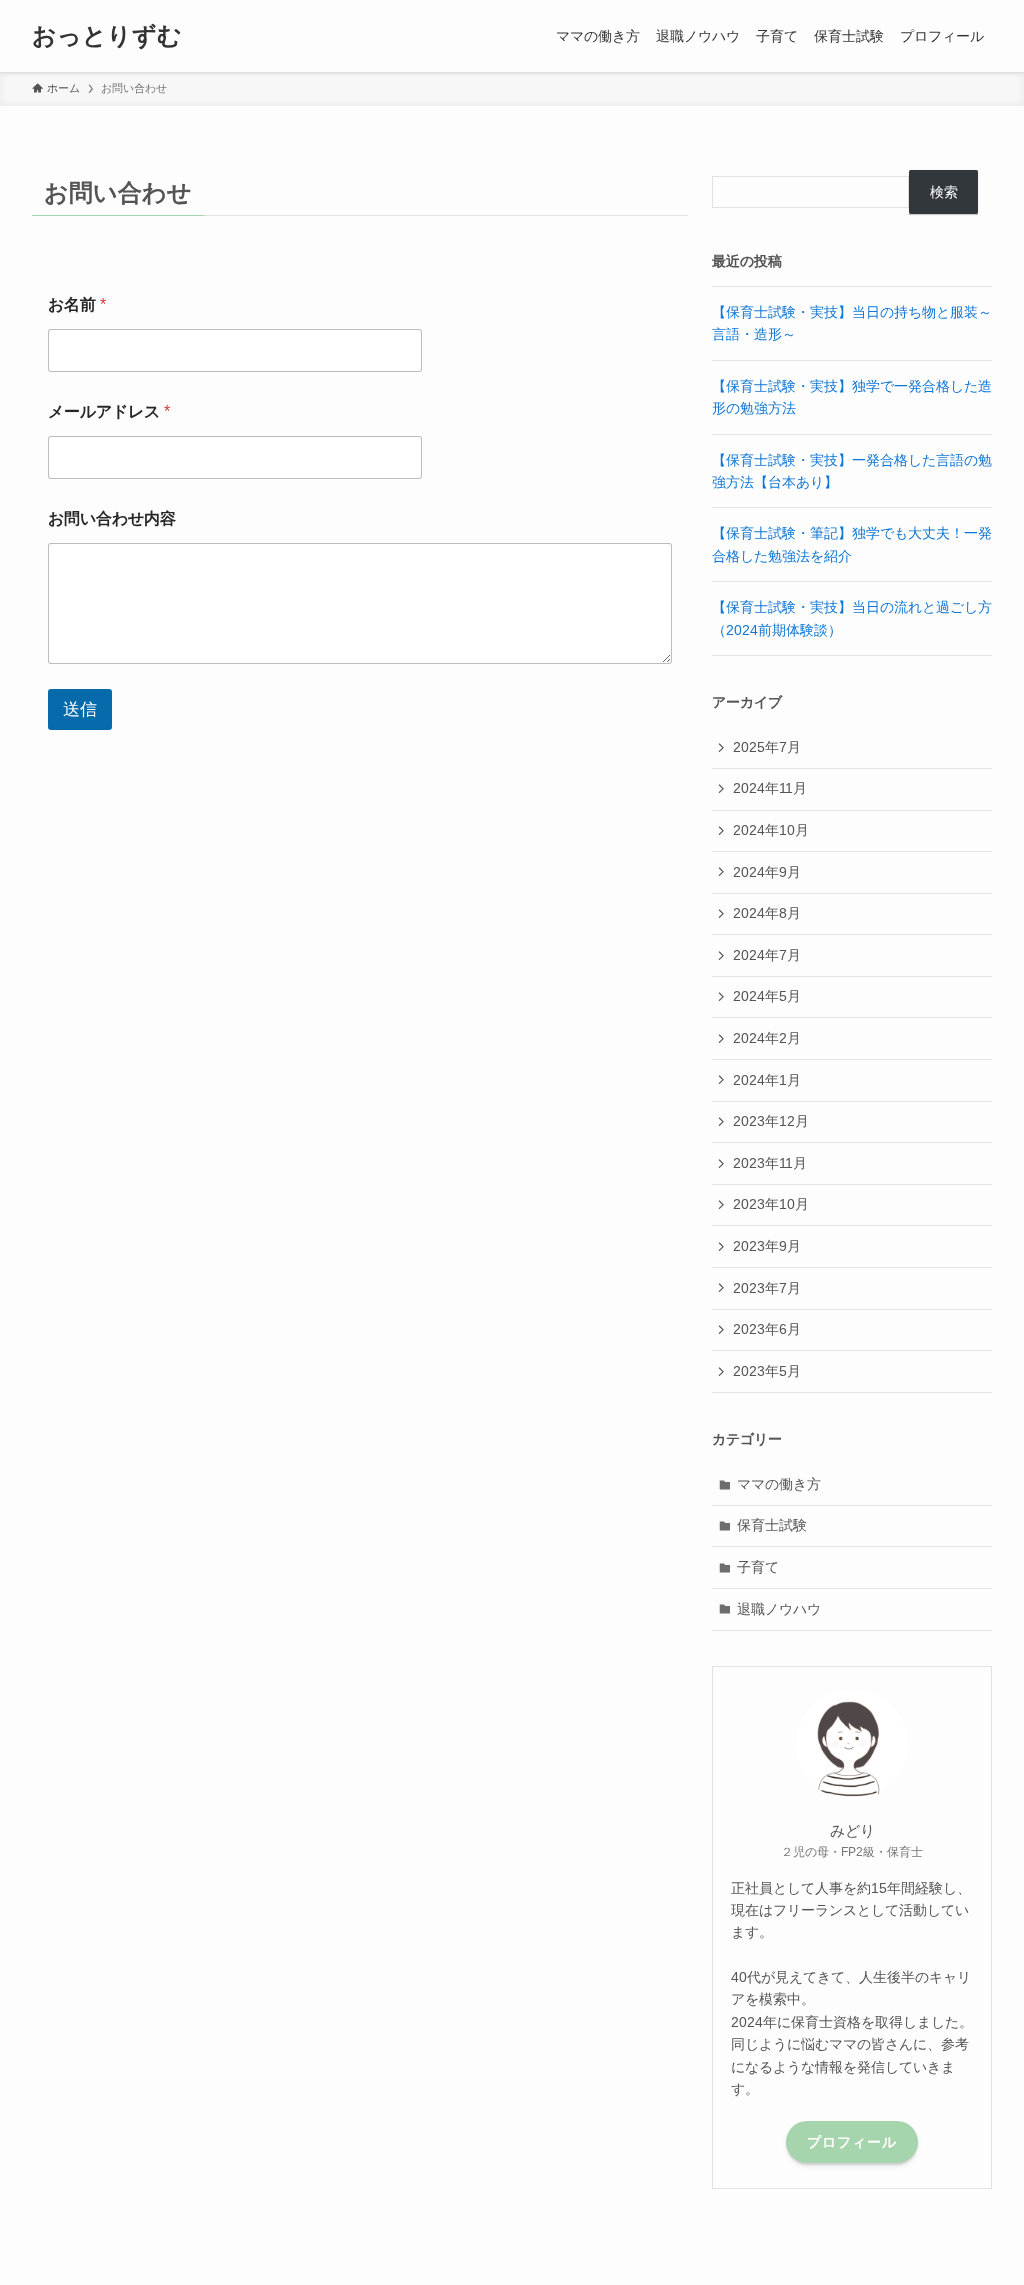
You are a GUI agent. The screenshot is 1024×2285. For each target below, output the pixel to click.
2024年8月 (767, 913)
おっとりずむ (107, 36)
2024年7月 (767, 955)
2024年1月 (767, 1080)
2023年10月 (771, 1204)
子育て (758, 1567)
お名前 (77, 304)
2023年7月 (767, 1288)
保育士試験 (772, 1525)
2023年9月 (767, 1246)
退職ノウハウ (779, 1609)
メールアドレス (109, 411)
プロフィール (852, 2142)
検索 (944, 192)
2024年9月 (767, 872)
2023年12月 (771, 1121)
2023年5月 (767, 1371)
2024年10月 (771, 830)
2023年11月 (770, 1163)
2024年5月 (767, 996)
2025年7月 (767, 747)
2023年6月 (767, 1329)
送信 (80, 709)
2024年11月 (770, 788)
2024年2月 (767, 1038)
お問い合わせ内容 (112, 518)
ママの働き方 (779, 1484)
